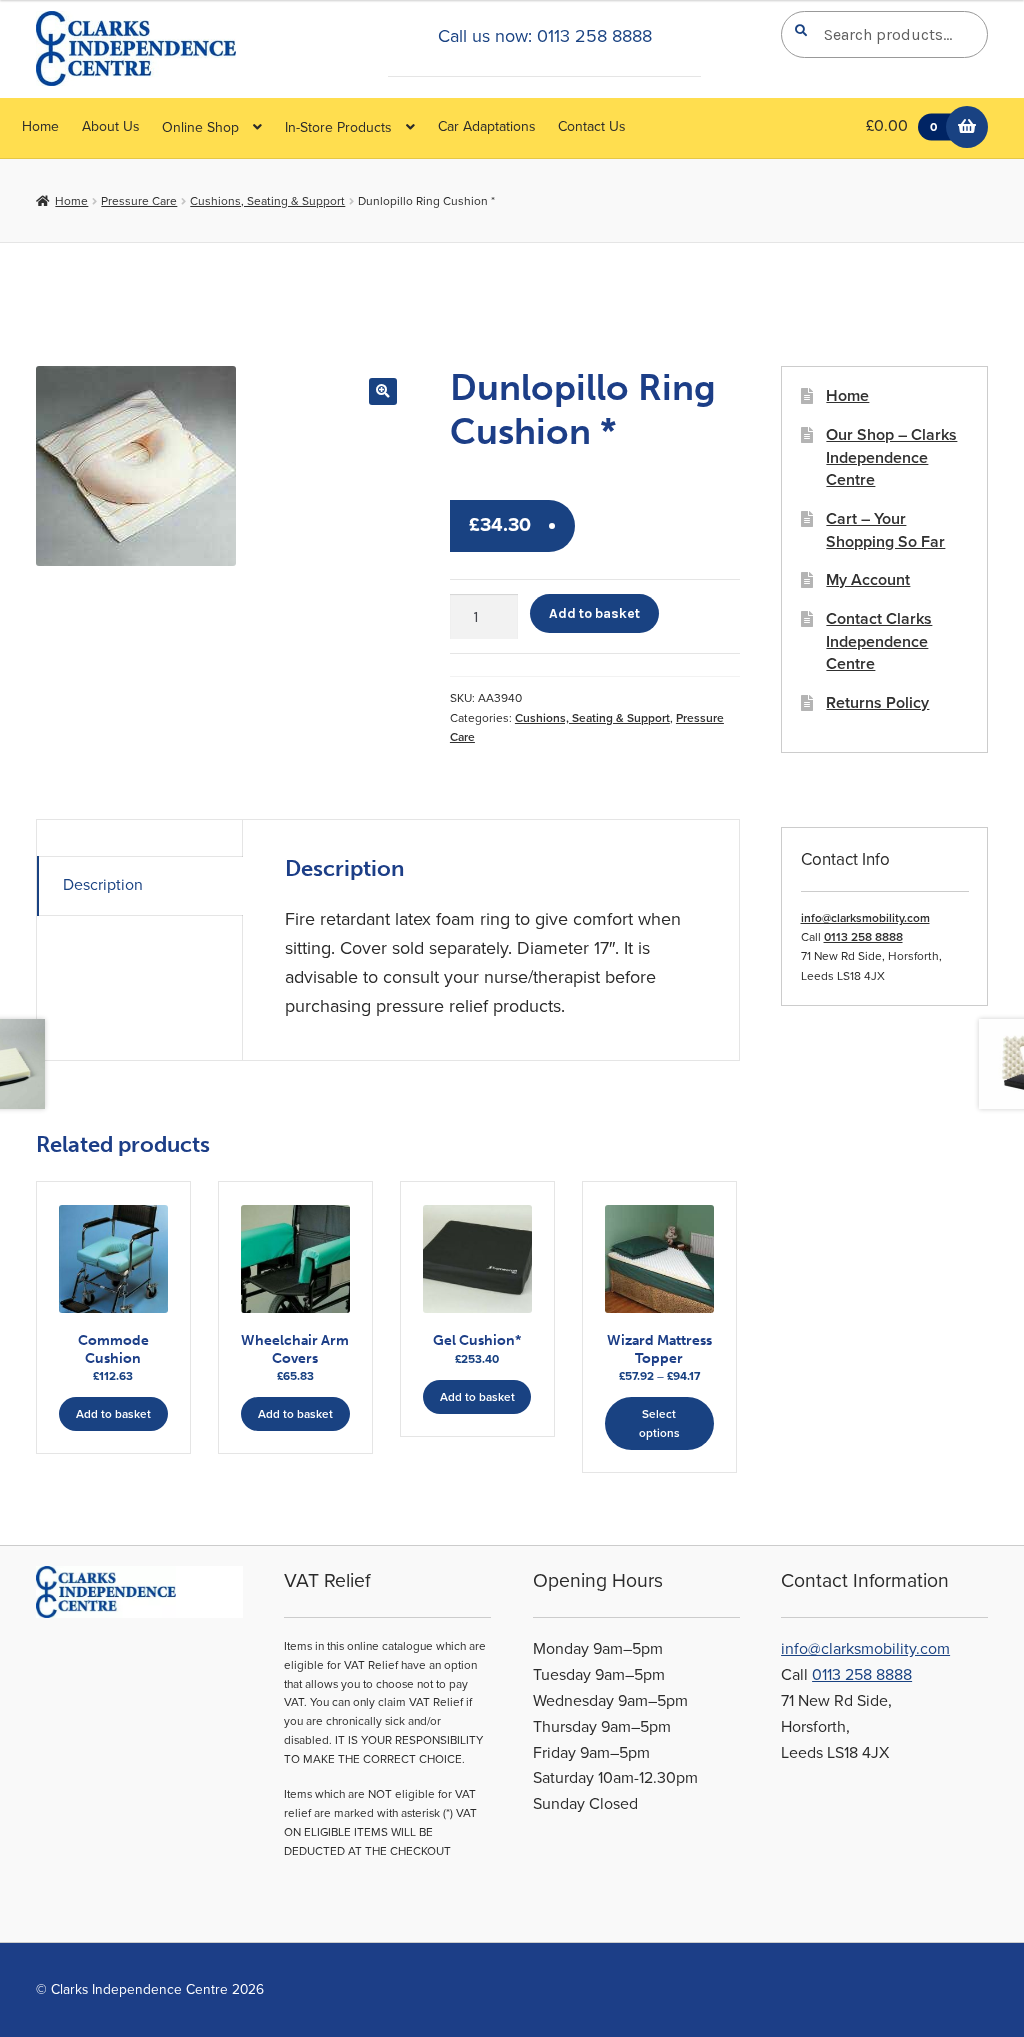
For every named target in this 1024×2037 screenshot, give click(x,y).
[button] (382, 391)
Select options (659, 1423)
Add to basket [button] (113, 1414)
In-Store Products (338, 127)
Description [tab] (103, 885)
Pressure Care (139, 201)
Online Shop (200, 127)
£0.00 (901, 126)
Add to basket (594, 613)
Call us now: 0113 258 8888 (545, 36)
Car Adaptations (487, 126)
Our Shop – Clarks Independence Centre (891, 457)
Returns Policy (877, 703)
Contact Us (592, 126)
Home (40, 126)
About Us (111, 126)
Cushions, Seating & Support (267, 201)
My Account (868, 580)
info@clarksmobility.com (865, 918)
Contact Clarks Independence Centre (879, 641)
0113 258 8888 (863, 937)
